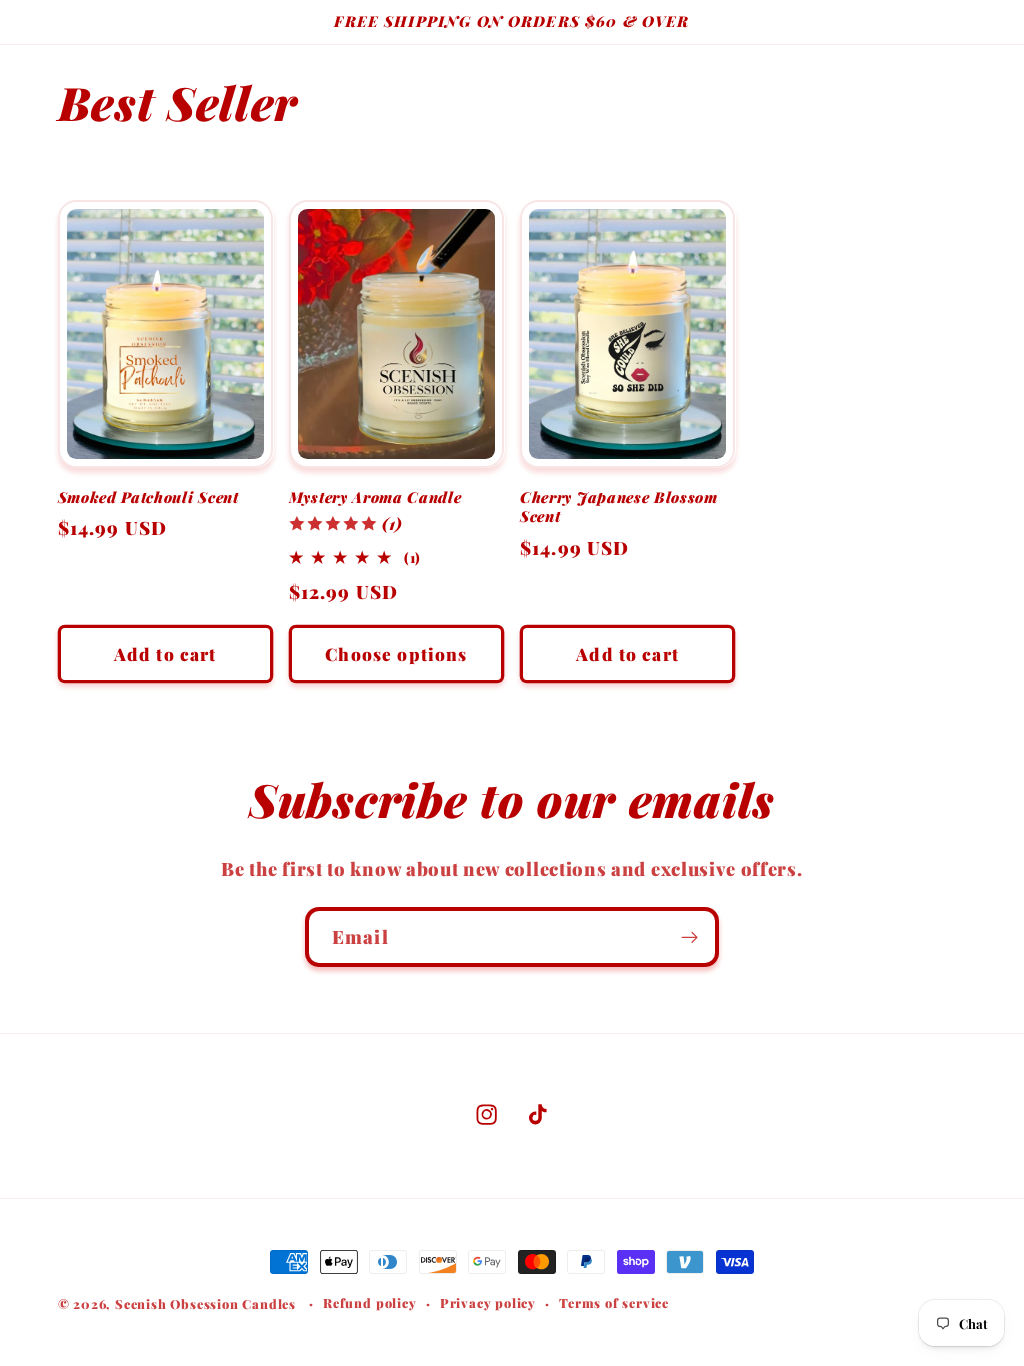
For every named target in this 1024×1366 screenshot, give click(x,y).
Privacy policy (488, 1302)
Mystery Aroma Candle (375, 497)
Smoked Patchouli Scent (148, 497)
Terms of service (614, 1302)
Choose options (396, 653)
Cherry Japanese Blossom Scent (619, 507)
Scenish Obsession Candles (205, 1303)
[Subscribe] (689, 937)
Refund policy (369, 1302)
